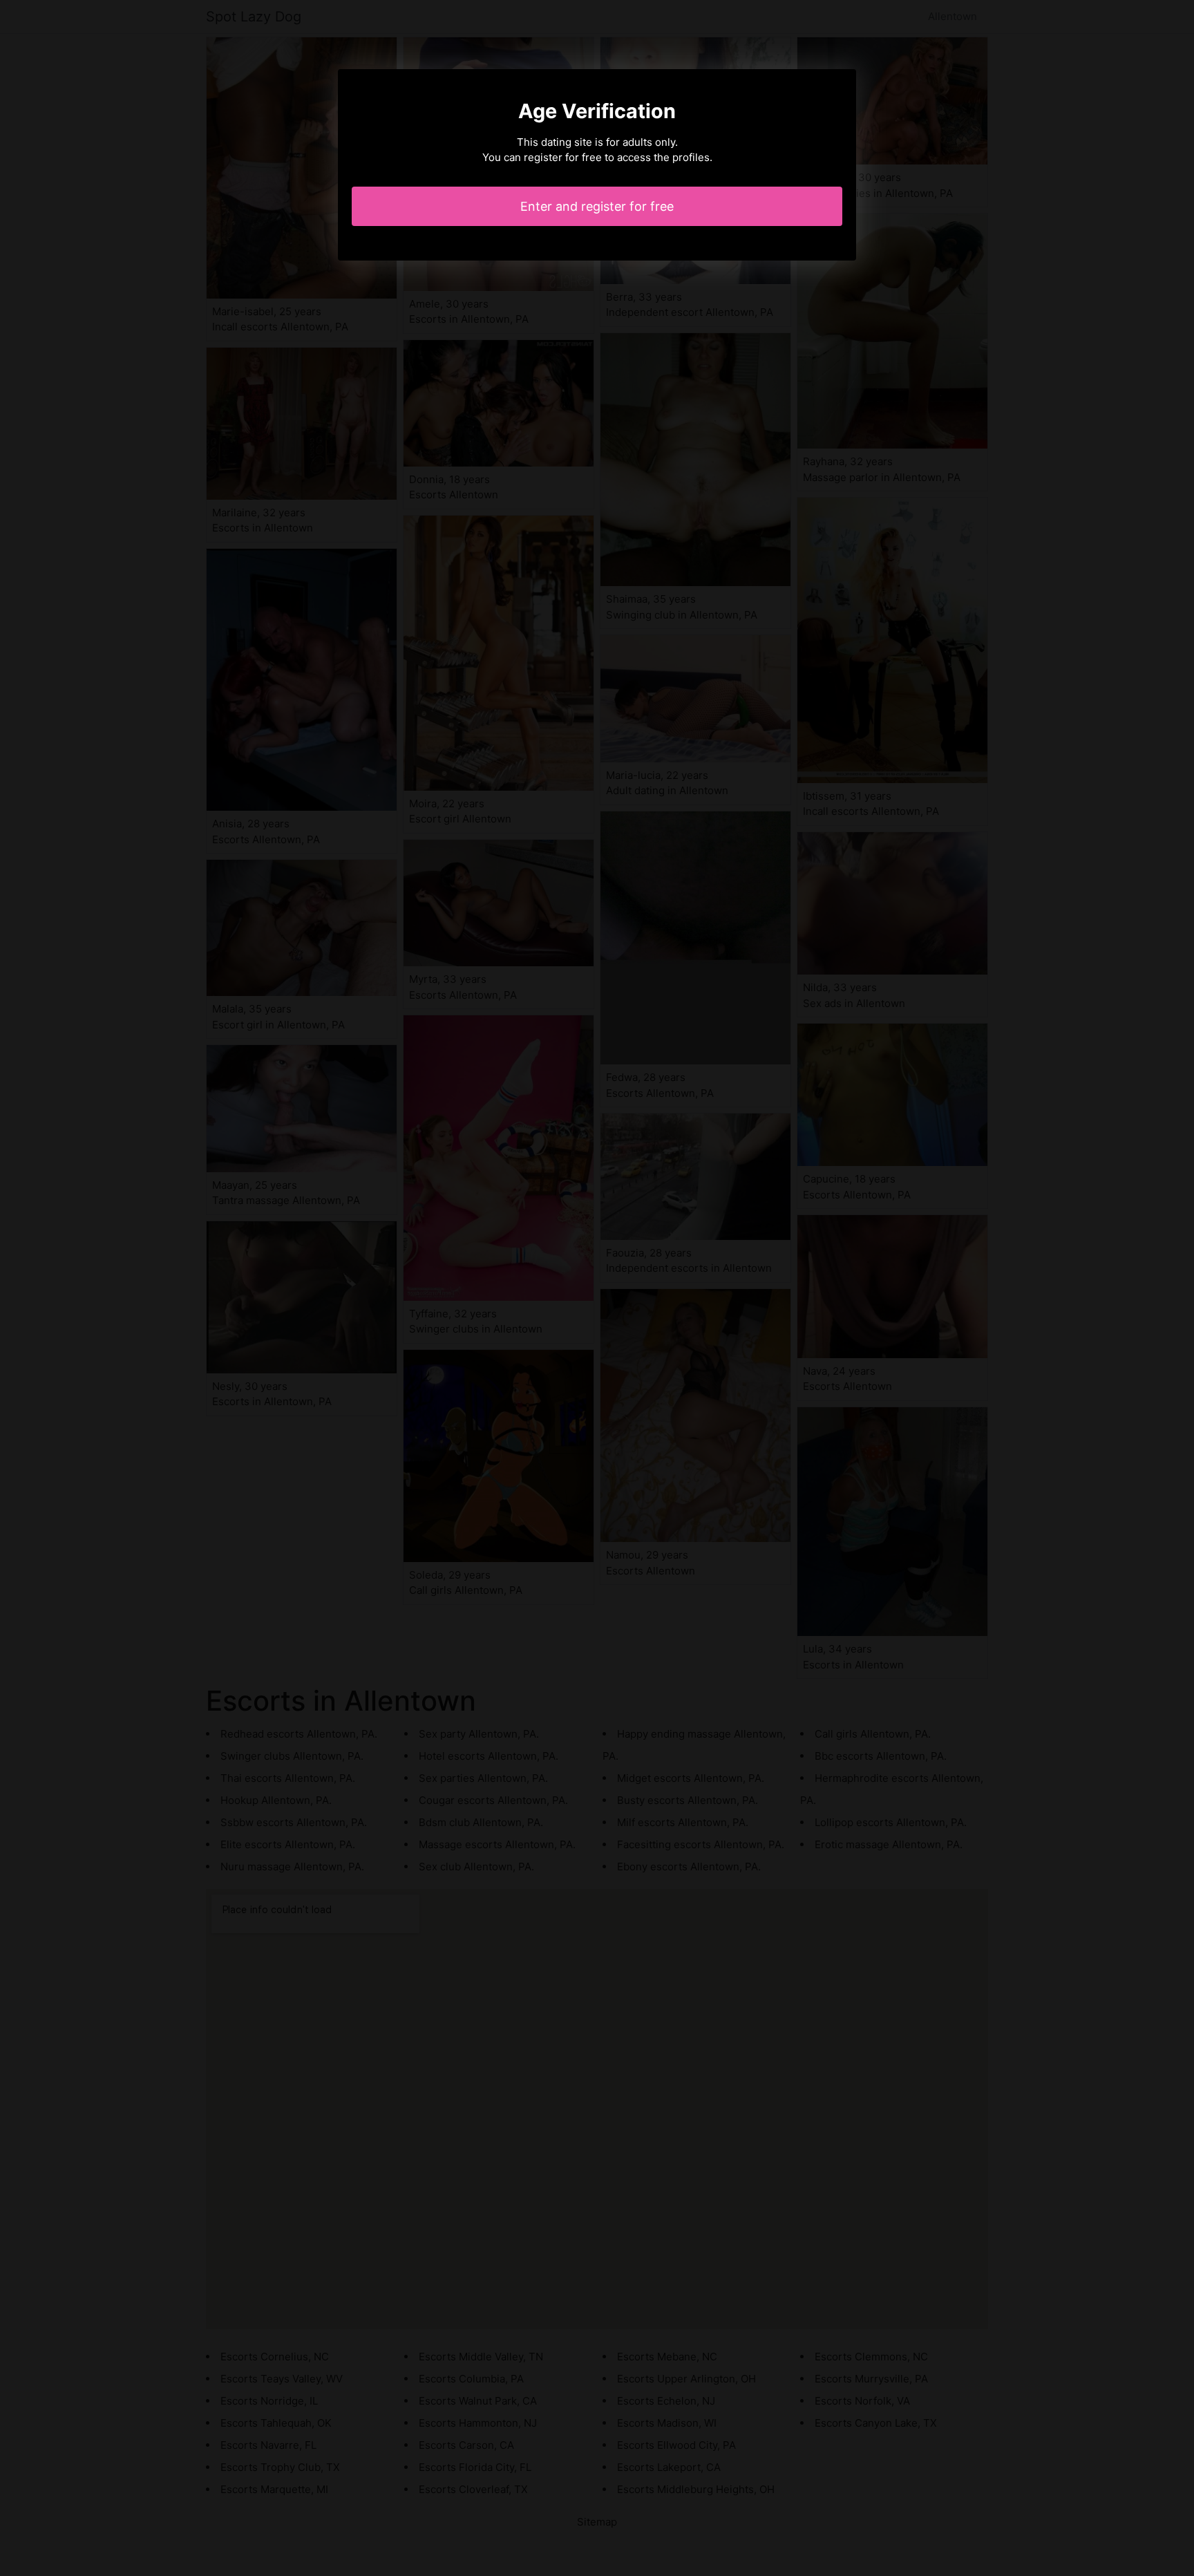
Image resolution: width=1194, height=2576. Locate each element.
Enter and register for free (597, 206)
